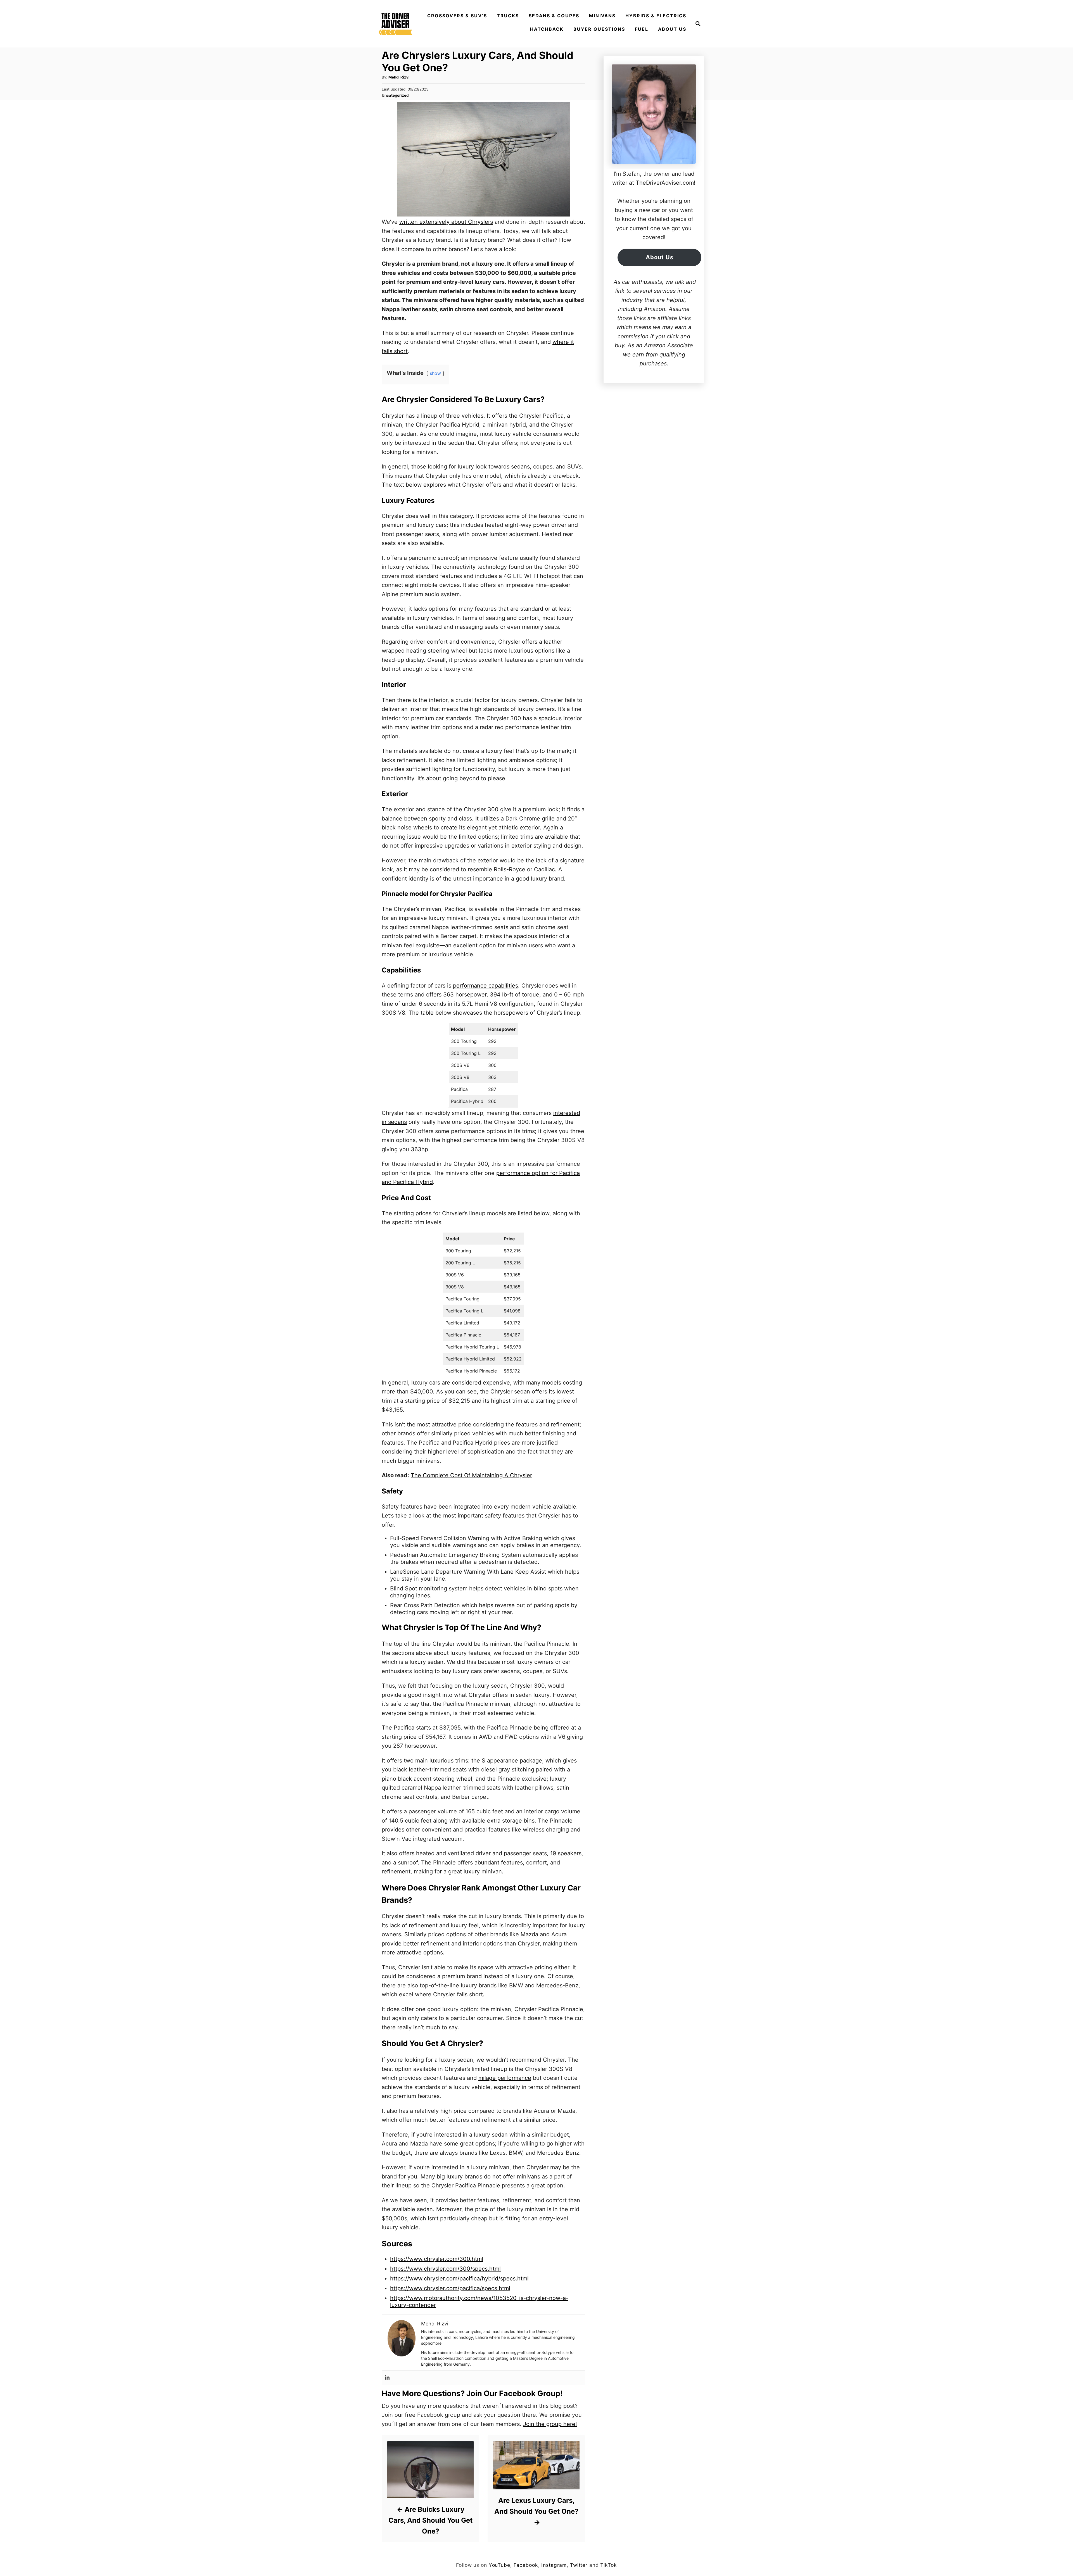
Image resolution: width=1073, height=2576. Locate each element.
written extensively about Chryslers (446, 222)
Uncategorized (395, 95)
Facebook (526, 2565)
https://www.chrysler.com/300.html (437, 2259)
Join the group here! (550, 2424)
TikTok (608, 2565)
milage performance (505, 2078)
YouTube (499, 2565)
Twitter (579, 2565)
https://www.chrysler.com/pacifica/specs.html (450, 2288)
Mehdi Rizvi (399, 77)
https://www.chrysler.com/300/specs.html (445, 2269)
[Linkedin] (387, 2378)
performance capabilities (486, 986)
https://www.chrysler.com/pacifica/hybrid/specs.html (459, 2278)
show (435, 373)
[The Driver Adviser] (395, 24)
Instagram (554, 2565)
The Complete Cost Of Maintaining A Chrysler (471, 1475)
